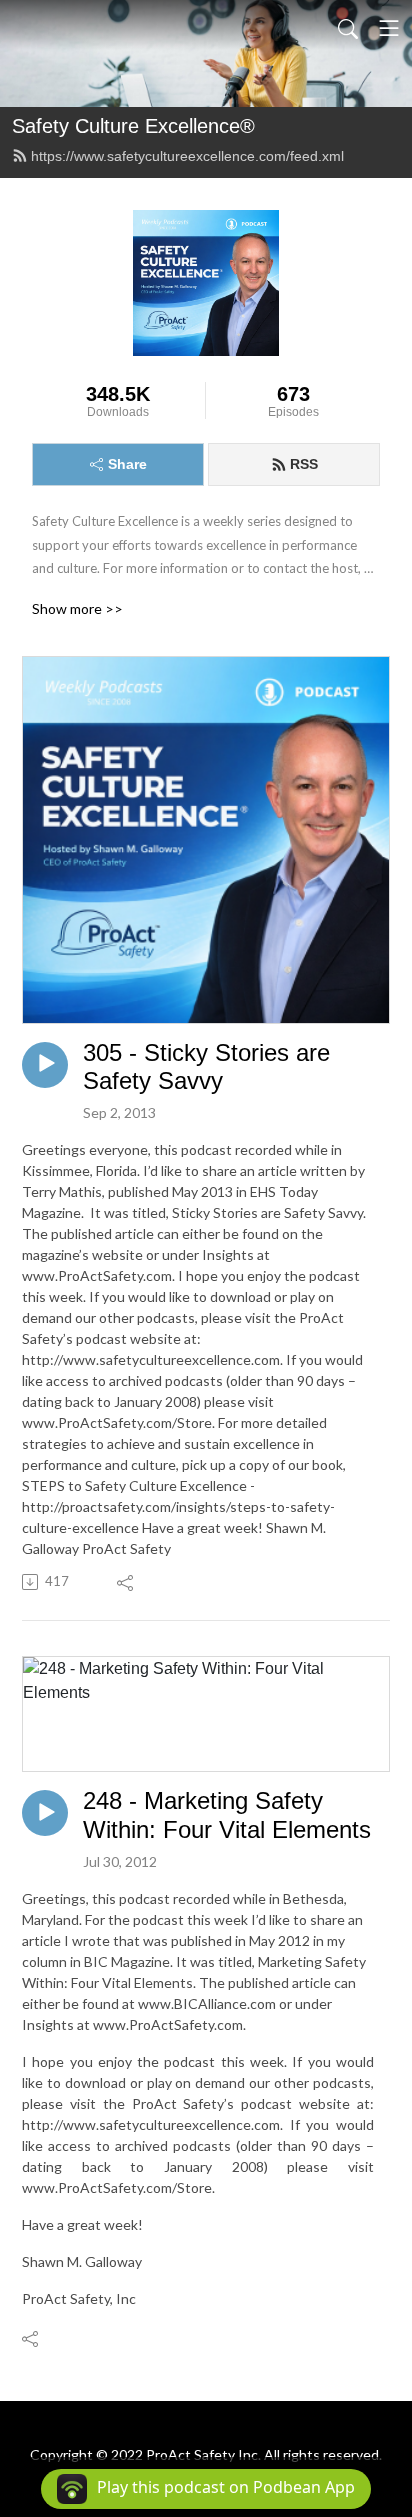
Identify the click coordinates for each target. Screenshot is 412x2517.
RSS (304, 464)
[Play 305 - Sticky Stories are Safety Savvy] (45, 1065)
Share (127, 464)
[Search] (348, 28)
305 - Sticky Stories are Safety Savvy (206, 1067)
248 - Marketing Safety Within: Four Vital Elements (227, 1815)
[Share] (126, 1582)
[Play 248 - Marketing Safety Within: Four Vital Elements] (45, 1813)
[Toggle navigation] (389, 28)
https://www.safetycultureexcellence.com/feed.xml (187, 156)
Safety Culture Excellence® (133, 126)
